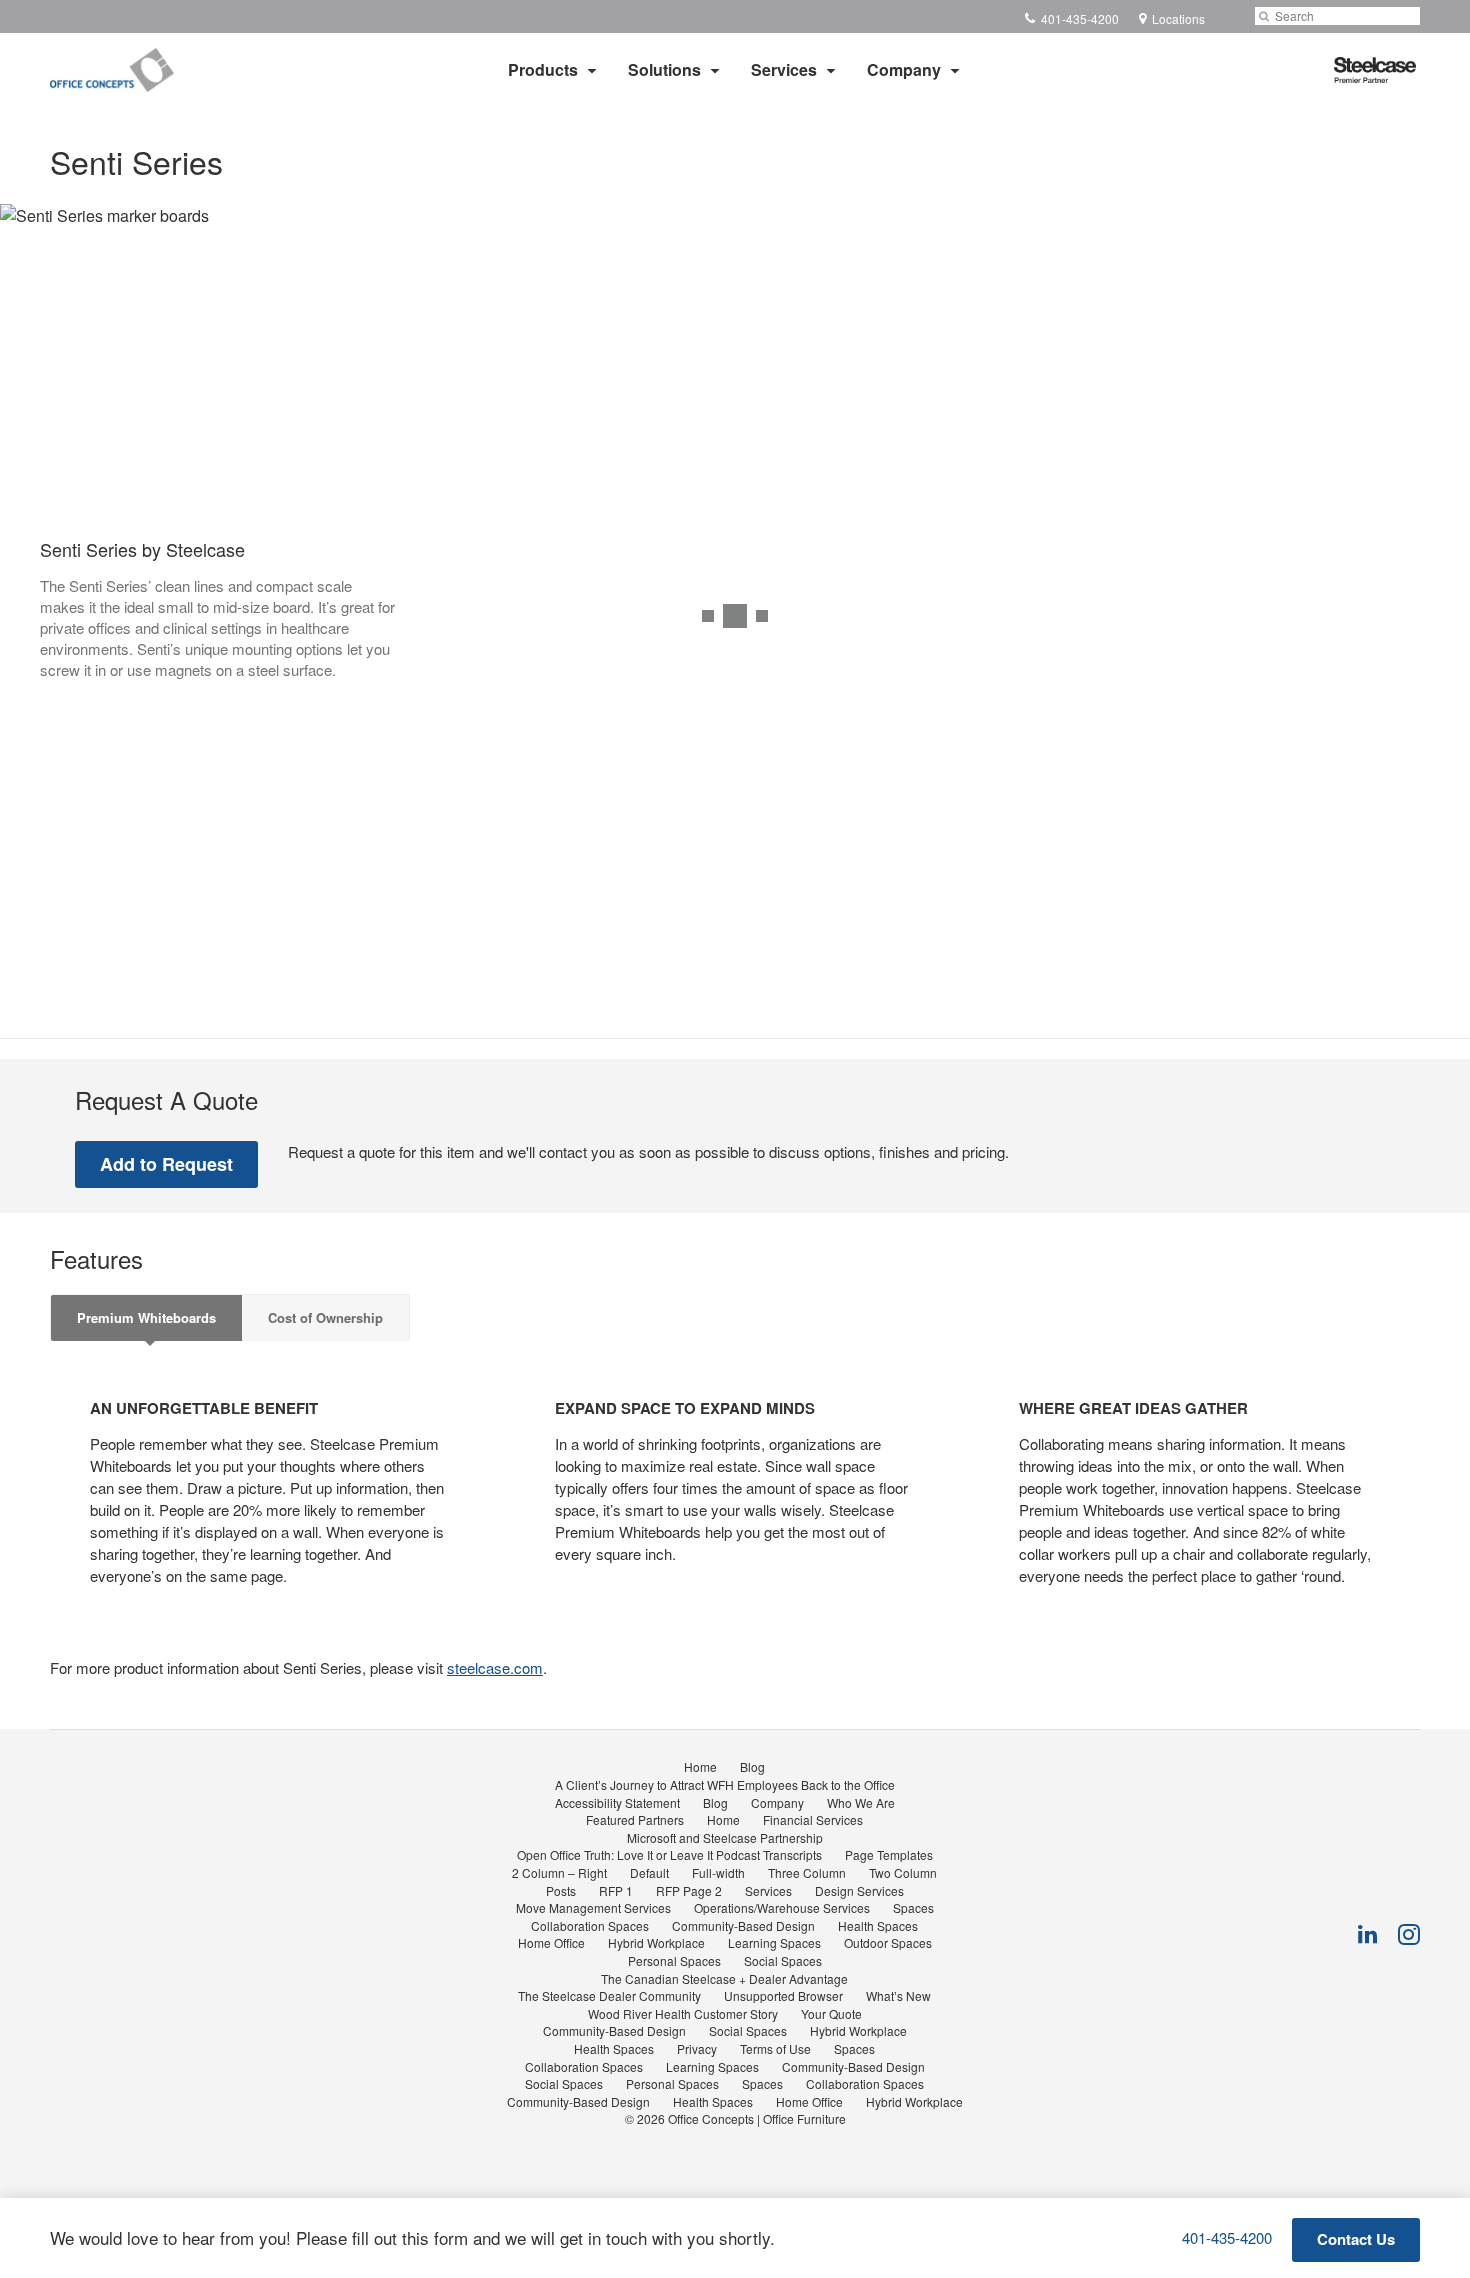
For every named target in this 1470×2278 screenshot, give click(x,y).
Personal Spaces (674, 1960)
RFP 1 (616, 1890)
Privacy (697, 2048)
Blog (752, 1766)
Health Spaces (878, 1925)
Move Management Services (593, 1907)
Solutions (664, 69)
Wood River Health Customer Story (683, 2013)
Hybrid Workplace (656, 1942)
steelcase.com (495, 1667)
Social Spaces (783, 1960)
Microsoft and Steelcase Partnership (725, 1837)
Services (784, 69)
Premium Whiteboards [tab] (146, 1317)
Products (543, 69)
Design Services (859, 1890)
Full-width (718, 1872)
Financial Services (813, 1819)
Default (649, 1872)
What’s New (898, 1995)
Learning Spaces (774, 1942)
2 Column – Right (559, 1872)
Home (700, 1766)
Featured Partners (635, 1819)
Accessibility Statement (617, 1802)
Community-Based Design (743, 1925)
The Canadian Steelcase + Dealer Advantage (724, 1978)
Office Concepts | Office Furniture (757, 2118)
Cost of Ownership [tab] (325, 1317)
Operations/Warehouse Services (782, 1907)
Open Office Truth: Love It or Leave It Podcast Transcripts (669, 1854)
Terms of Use (775, 2048)
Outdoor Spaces (888, 1942)
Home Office (551, 1942)
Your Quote (831, 2013)
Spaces (913, 1907)
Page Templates (889, 1854)
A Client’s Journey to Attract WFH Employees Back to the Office (725, 1784)
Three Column (807, 1872)
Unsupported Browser (783, 1995)
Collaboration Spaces (590, 1925)
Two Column (903, 1872)
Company (904, 69)
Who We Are (861, 1802)
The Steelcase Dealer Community (609, 1995)
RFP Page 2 (689, 1890)
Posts (561, 1890)
